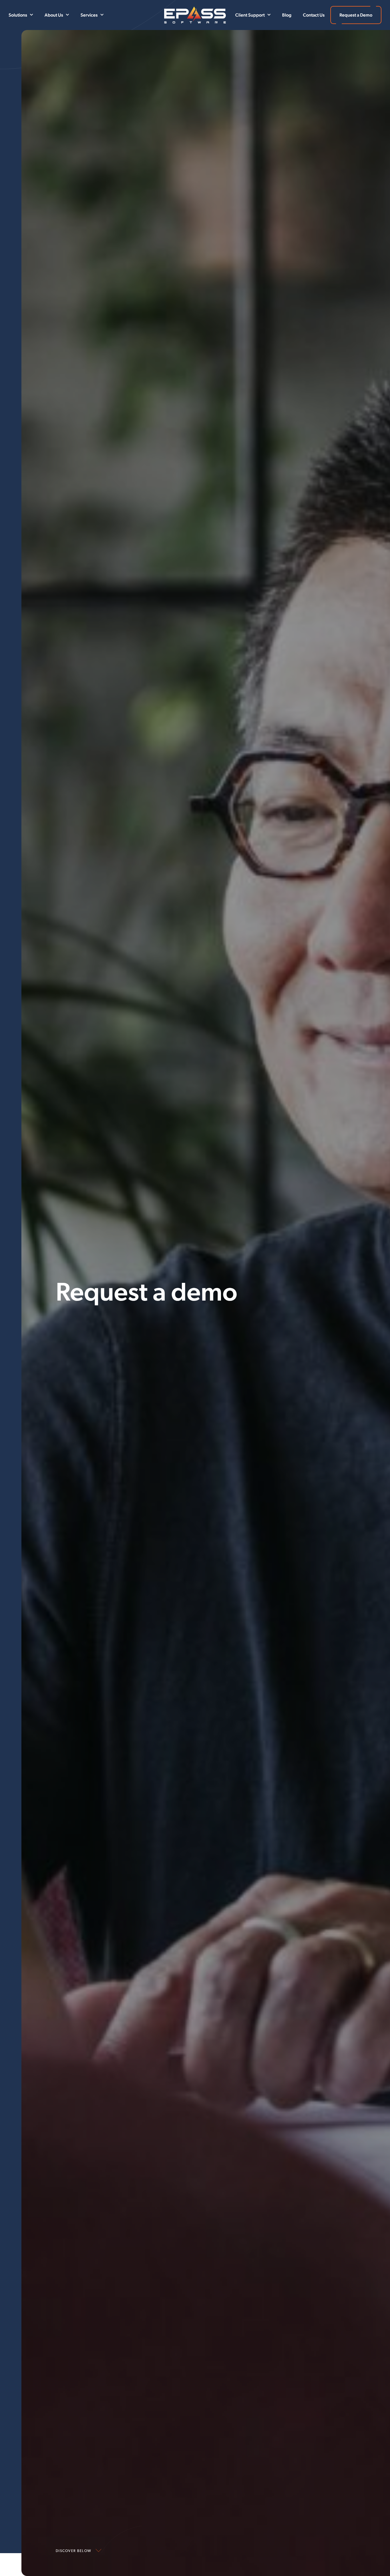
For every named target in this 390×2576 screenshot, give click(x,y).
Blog (287, 15)
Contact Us (314, 15)
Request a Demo (356, 15)
